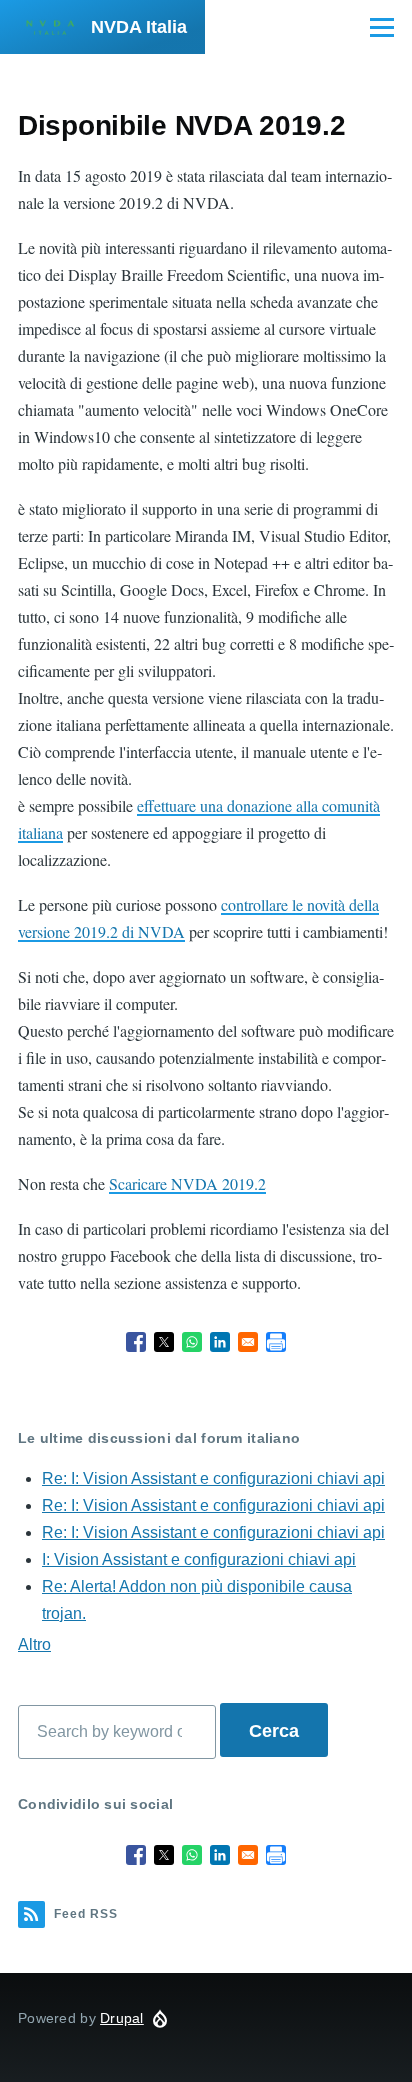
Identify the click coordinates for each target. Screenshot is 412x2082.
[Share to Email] (248, 1342)
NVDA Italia (139, 27)
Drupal (122, 2018)
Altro (34, 1644)
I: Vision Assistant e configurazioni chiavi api (199, 1559)
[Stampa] (276, 1342)
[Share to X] (164, 1342)
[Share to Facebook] (136, 1342)
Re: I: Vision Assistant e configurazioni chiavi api (213, 1478)
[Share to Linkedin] (220, 1342)
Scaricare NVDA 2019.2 (187, 1183)
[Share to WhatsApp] (192, 1342)
